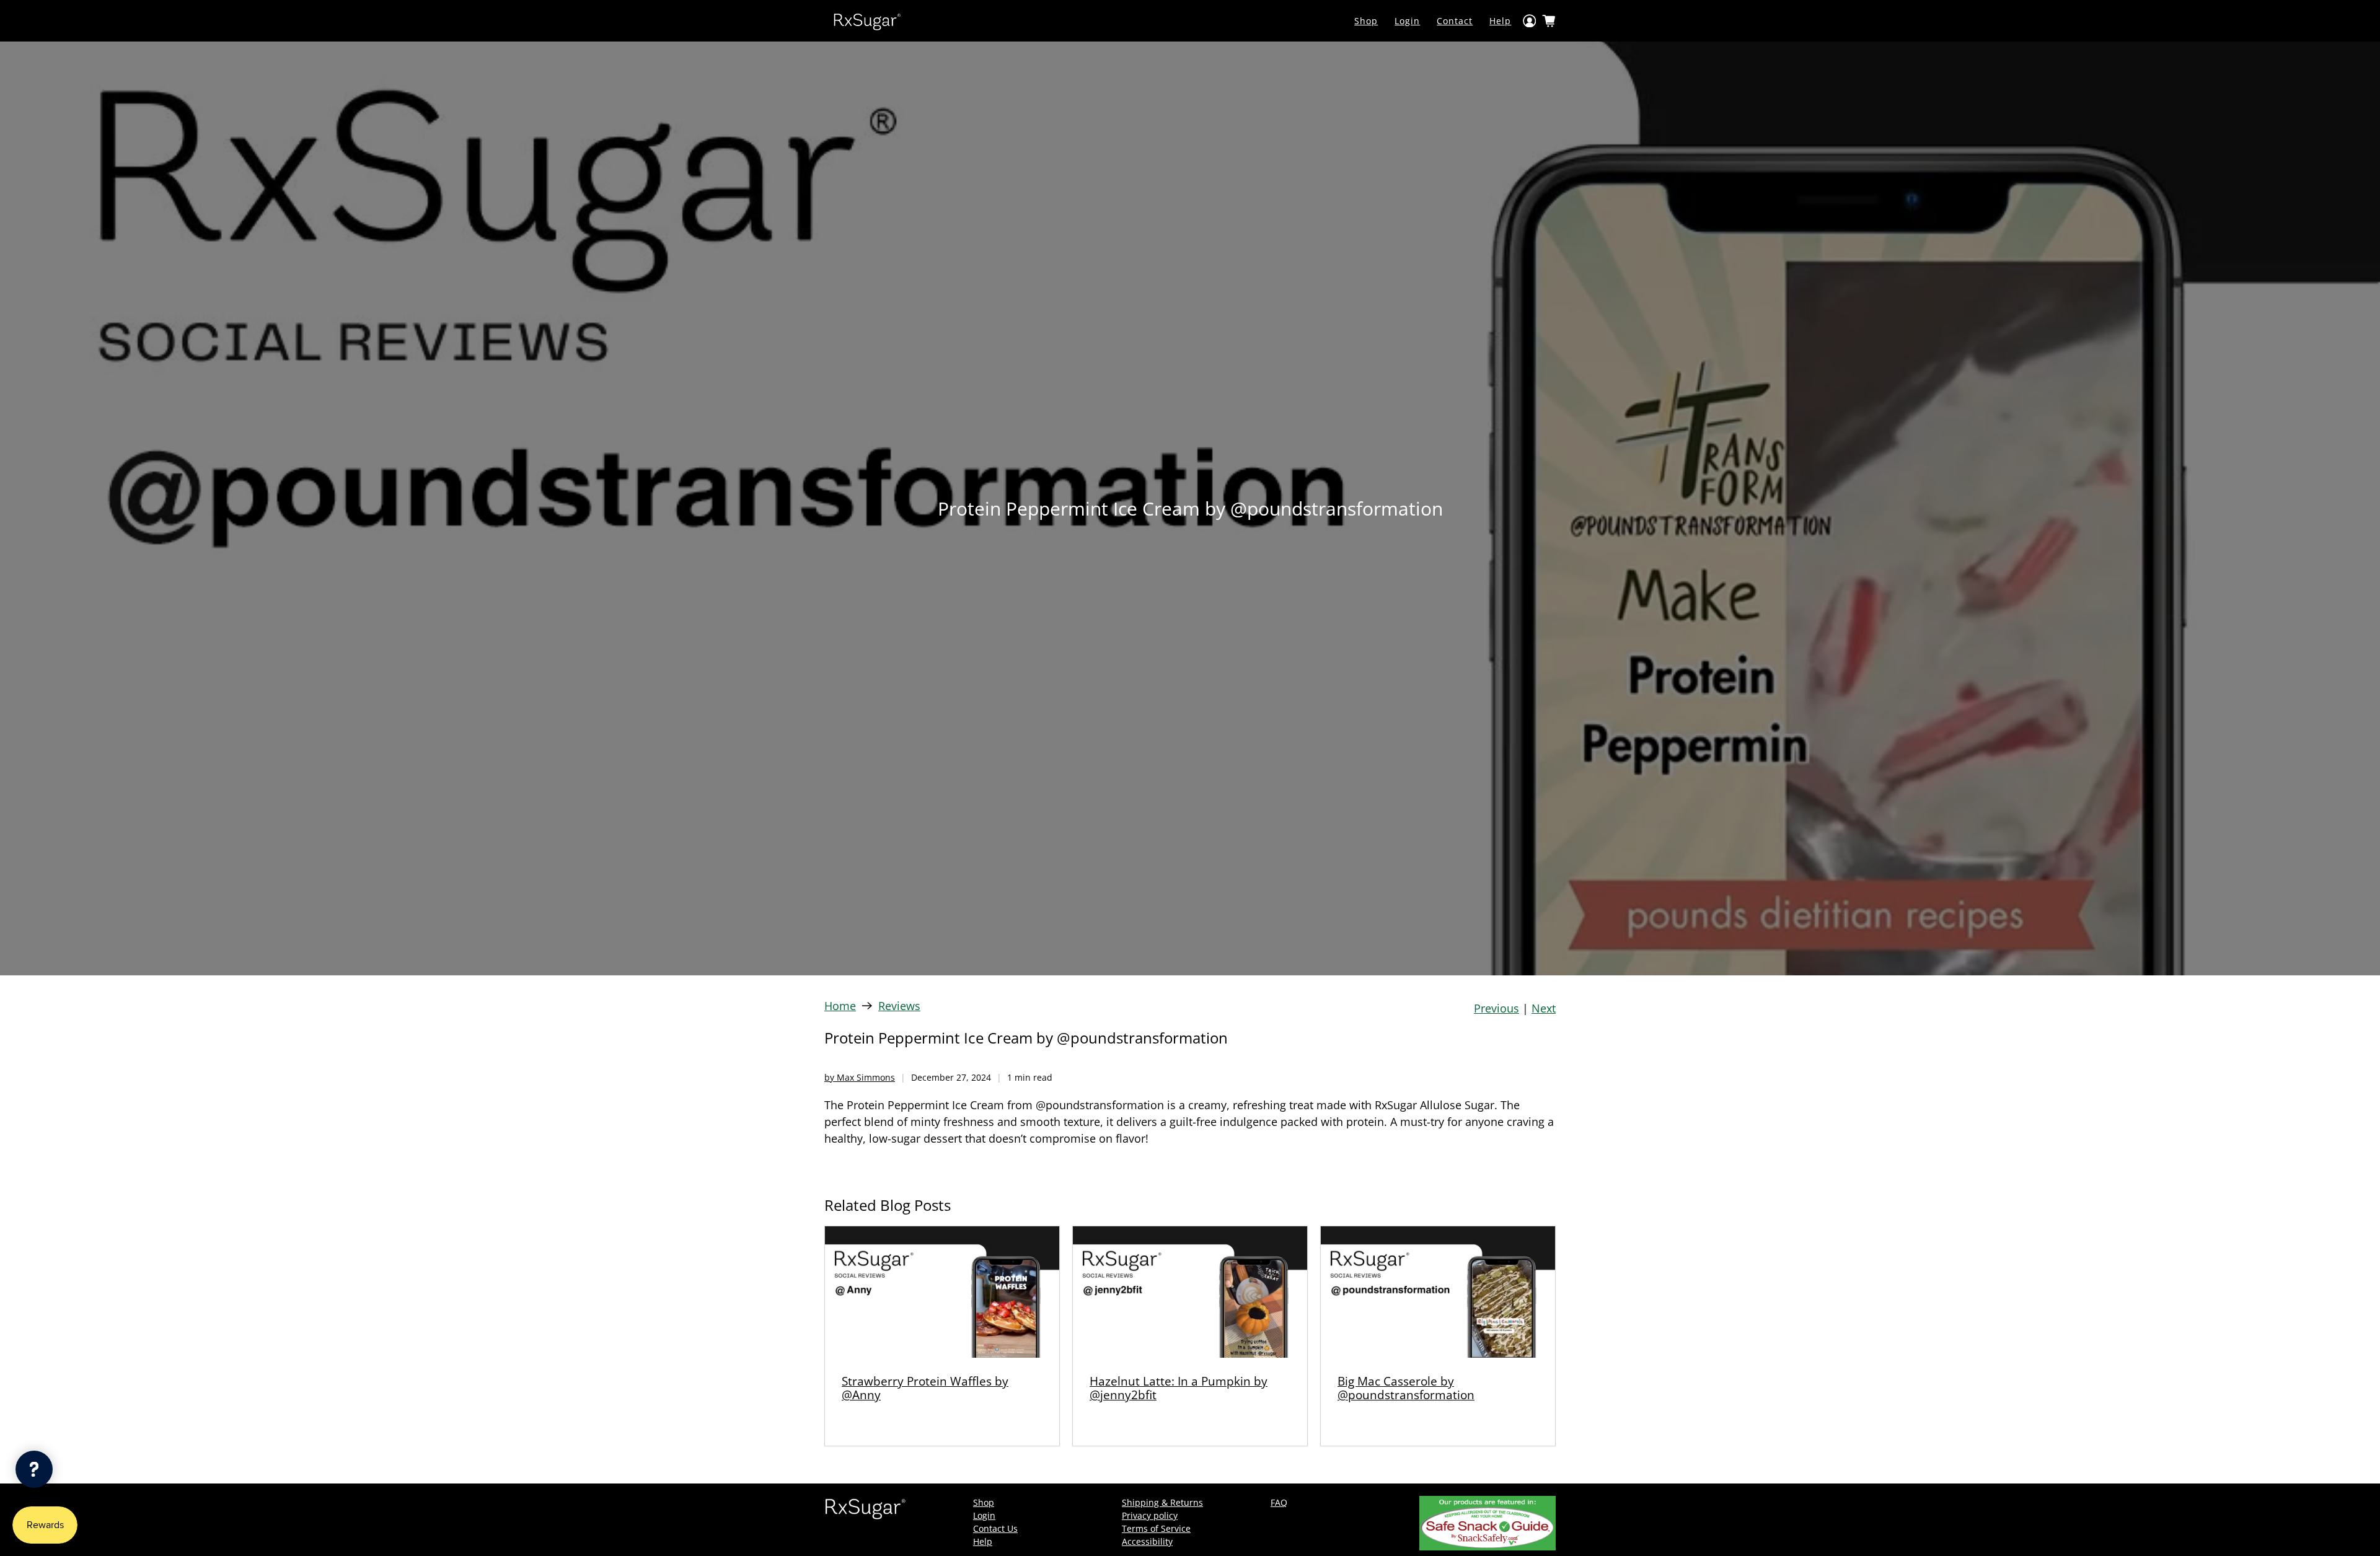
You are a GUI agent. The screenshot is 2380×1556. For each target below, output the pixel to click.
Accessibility (1147, 1541)
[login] (1530, 21)
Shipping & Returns (1162, 1502)
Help (1500, 21)
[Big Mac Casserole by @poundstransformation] (1438, 1292)
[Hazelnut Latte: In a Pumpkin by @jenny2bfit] (1190, 1292)
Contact (1455, 21)
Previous (1496, 1008)
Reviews (899, 1006)
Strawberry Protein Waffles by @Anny (925, 1388)
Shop (1366, 21)
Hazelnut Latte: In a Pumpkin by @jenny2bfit (1179, 1388)
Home (840, 1006)
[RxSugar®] (867, 21)
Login (1407, 21)
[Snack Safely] (1487, 1547)
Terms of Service (1156, 1528)
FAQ (1279, 1502)
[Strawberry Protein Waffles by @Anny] (942, 1292)
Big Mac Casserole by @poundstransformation (1406, 1388)
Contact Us (995, 1528)
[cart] (1549, 21)
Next (1544, 1008)
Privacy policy (1150, 1515)
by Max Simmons (860, 1077)
